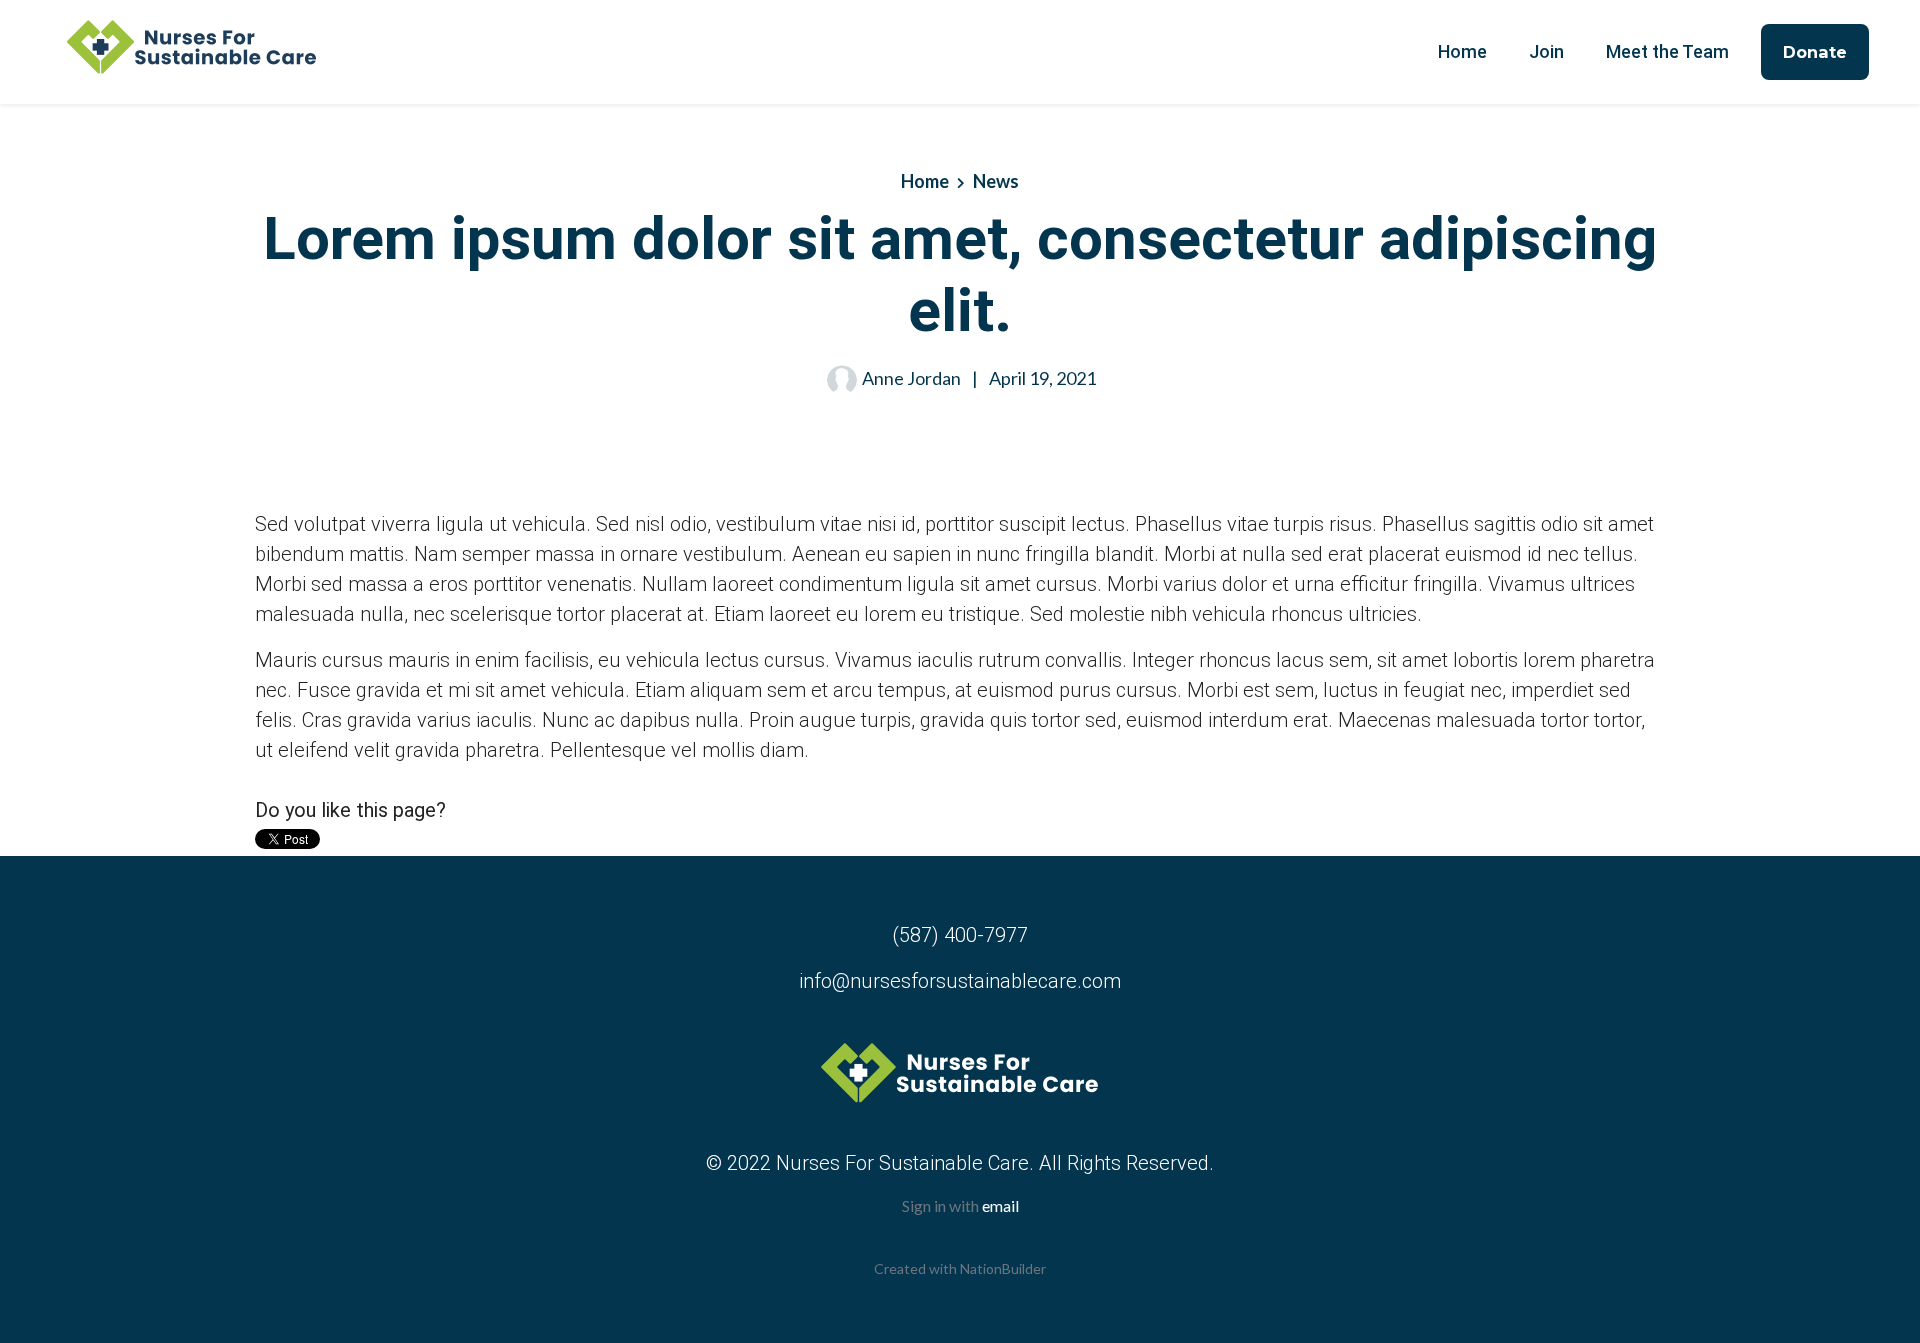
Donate (1815, 52)
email (1000, 1205)
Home (1462, 51)
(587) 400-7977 (960, 935)
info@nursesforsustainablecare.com (960, 981)
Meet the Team (1667, 51)
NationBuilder (1003, 1268)
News (996, 181)
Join (1546, 51)
